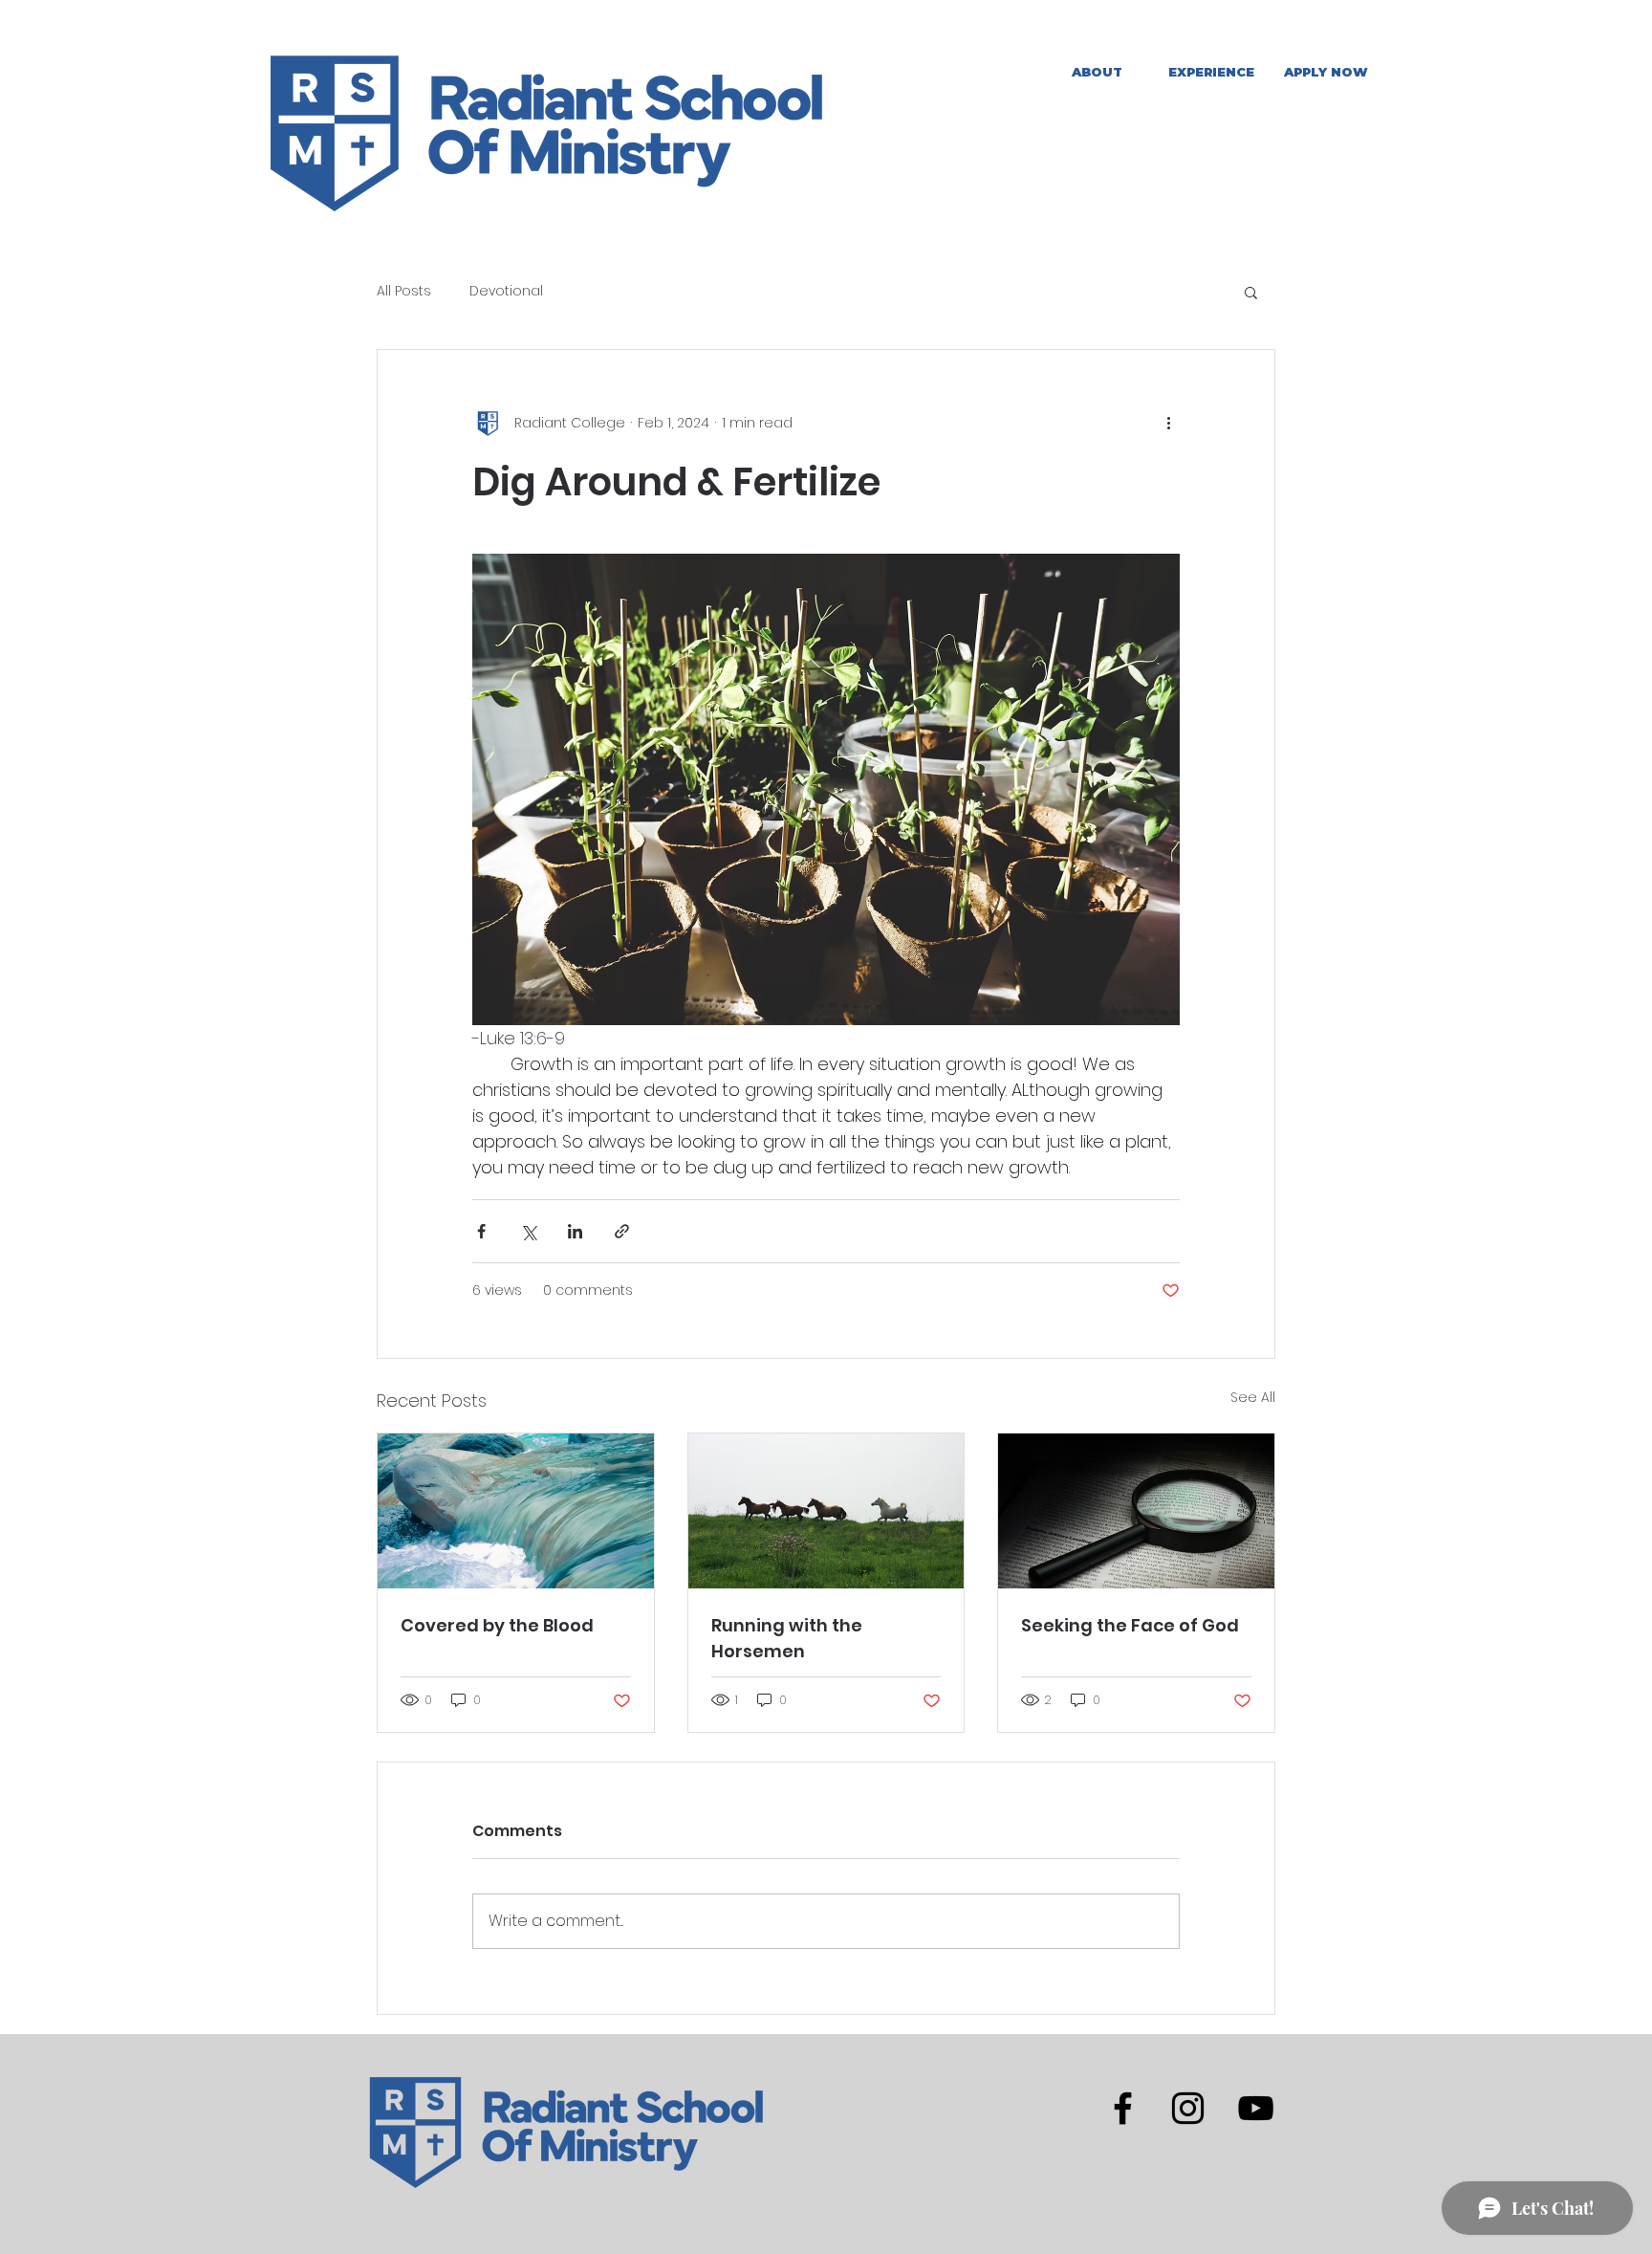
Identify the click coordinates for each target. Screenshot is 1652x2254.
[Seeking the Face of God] (1136, 1511)
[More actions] (1168, 423)
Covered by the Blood (497, 1625)
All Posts (404, 291)
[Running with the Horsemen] (826, 1511)
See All (1253, 1397)
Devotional (506, 291)
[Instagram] (1188, 2108)
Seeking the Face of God (1130, 1625)
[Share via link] (622, 1231)
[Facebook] (1123, 2108)
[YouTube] (1256, 2108)
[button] (1211, 72)
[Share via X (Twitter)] (528, 1231)
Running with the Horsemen (787, 1638)
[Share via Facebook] (481, 1231)
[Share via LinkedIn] (575, 1231)
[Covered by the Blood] (516, 1511)
